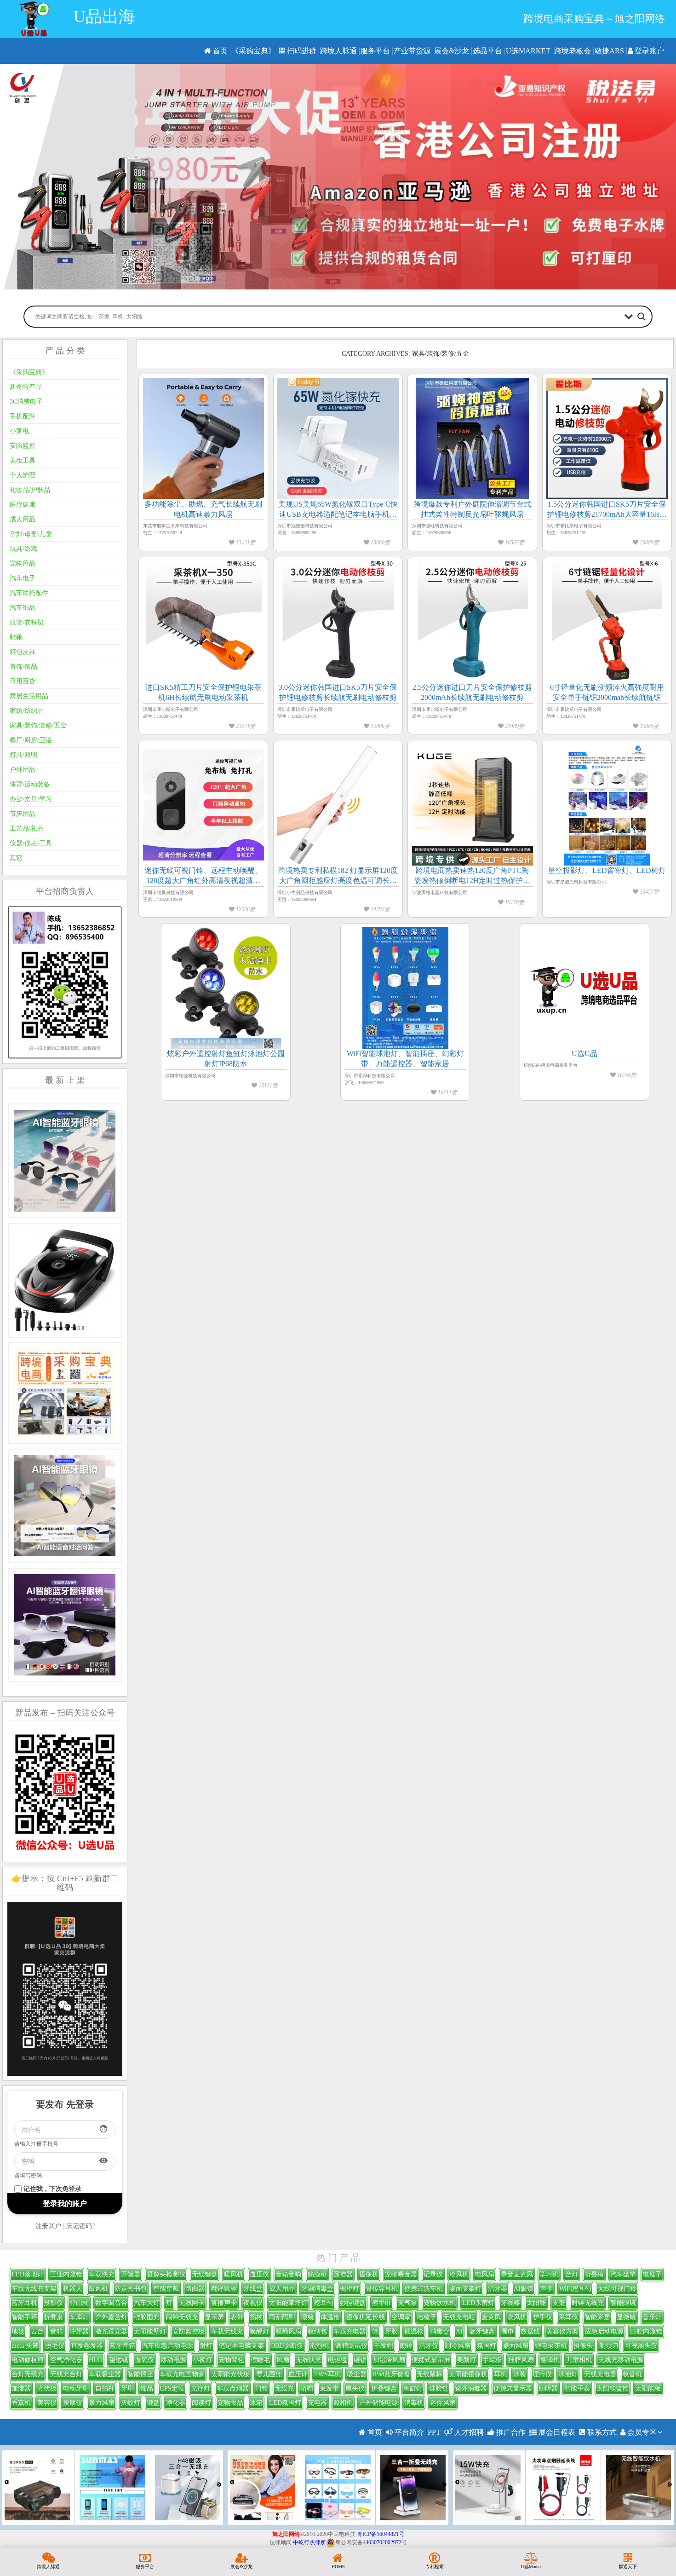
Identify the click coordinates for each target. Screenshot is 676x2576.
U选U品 (584, 1054)
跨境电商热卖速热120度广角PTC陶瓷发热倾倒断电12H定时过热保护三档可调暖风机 (472, 876)
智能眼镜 (623, 2303)
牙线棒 (510, 2303)
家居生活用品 (29, 696)
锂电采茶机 (551, 2346)
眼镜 (308, 2317)
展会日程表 (556, 2432)
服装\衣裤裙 (27, 622)
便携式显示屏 (431, 2360)
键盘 (153, 2403)
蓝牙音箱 (122, 2346)
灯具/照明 (23, 755)
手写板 (492, 2360)
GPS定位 (172, 2388)
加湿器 (21, 2388)
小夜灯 (202, 2360)
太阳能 (536, 2303)
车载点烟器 (233, 2388)
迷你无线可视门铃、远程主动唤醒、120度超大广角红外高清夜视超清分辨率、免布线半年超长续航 (203, 876)
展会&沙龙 (452, 51)
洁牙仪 (429, 2346)
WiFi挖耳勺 (575, 2289)
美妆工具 (23, 460)
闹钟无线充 (182, 2317)
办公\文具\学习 (31, 799)
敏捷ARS (609, 51)
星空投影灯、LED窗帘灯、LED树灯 (607, 870)
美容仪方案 (562, 2331)
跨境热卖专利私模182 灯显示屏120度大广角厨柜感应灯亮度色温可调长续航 (338, 876)
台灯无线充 (28, 2374)
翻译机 (550, 2360)
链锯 (360, 2360)
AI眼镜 (524, 2289)
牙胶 (391, 2331)
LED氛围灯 (285, 2403)
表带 (237, 2317)
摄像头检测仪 (166, 2274)
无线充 (284, 2388)
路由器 (195, 2289)
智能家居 (597, 2317)
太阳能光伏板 (230, 2374)
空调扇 (401, 2317)
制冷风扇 (458, 2346)
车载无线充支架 (34, 2289)
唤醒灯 (259, 2331)
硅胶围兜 (147, 2317)
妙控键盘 (353, 2303)
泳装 (520, 2374)
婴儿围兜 (269, 2374)
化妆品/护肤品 (30, 490)
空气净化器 (66, 2360)
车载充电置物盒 (182, 2374)
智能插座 (140, 2374)
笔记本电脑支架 (241, 2346)
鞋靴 (16, 637)
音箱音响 (288, 2274)
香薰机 (21, 2403)
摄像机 (369, 2274)
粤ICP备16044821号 (381, 2534)
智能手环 (24, 2317)
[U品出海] (34, 19)
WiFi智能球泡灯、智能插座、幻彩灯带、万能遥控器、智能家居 (405, 1059)
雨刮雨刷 (282, 2317)
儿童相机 (579, 2360)
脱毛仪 (55, 2346)
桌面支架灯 (465, 2289)
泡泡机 (319, 2346)
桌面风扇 (516, 2346)
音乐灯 (652, 2317)
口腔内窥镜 (646, 2331)
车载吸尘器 (105, 2374)
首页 (219, 51)
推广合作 (510, 2432)
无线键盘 (205, 2274)
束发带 (329, 2388)
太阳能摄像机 (468, 2374)
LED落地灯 (28, 2274)
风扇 (283, 2360)
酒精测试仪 (351, 2346)
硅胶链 (439, 2388)
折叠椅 (594, 2274)
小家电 (19, 431)
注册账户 (48, 2226)
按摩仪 (73, 2403)
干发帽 (384, 2346)
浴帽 (307, 2388)
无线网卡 (192, 2303)
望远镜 (119, 2360)
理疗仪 (542, 2374)
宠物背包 (231, 2360)
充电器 (317, 2403)
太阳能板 (648, 2388)
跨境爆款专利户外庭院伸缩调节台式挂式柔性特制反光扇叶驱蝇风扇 (472, 509)
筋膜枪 (317, 2274)
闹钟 (406, 2346)
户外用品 (23, 770)
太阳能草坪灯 (288, 2303)
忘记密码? (80, 2226)
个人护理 (23, 475)
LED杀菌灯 (478, 2303)
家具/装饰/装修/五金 (38, 725)
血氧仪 (144, 2360)
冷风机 (459, 2274)
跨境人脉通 (338, 51)
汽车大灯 (147, 2303)
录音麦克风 (517, 2274)
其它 (16, 858)
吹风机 (517, 2317)
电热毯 (338, 2360)
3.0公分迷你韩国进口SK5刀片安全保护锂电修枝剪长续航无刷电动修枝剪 (338, 692)
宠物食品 (230, 2403)
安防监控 (23, 446)
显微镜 (626, 2317)
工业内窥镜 (66, 2274)
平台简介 (408, 2432)
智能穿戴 (166, 2289)
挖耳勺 (324, 2303)
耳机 (500, 2374)
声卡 (546, 2289)
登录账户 (648, 51)
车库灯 (79, 2317)
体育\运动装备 (30, 784)
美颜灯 (466, 2360)
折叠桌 (53, 2317)
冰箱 (256, 2403)
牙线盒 (253, 2289)
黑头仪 (355, 2388)
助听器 (548, 2388)
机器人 (73, 2289)
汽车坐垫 (623, 2274)
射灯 (206, 2346)
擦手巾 (382, 2303)
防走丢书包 (131, 2289)
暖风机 (234, 2274)
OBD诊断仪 (287, 2346)
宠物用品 (23, 563)
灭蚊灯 (131, 2403)
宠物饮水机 (440, 2303)
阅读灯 (201, 2403)
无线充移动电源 (621, 2360)
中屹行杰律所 (309, 2542)
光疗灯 (201, 2388)
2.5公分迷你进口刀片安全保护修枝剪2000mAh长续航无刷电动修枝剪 (472, 692)
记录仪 (433, 2274)
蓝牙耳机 (24, 2303)
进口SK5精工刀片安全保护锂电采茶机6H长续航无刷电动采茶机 (203, 692)
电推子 (652, 2274)
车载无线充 (227, 2331)
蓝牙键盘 (482, 2331)
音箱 (57, 2331)
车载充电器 (349, 2331)
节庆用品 (23, 814)
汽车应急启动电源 (167, 2346)
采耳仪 (568, 2317)
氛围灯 (487, 2346)
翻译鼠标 (224, 2289)
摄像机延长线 (366, 2317)
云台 (37, 2331)
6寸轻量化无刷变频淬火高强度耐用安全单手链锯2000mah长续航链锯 (607, 692)
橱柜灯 (349, 2289)
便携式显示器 (513, 2388)
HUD (96, 2360)
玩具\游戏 (23, 549)
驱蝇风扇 (288, 2331)
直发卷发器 (87, 2346)
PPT (434, 2432)
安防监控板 (189, 2331)
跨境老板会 (573, 51)
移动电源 (173, 2360)
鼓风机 (98, 2289)
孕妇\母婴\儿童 (31, 534)
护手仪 (543, 2317)
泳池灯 (568, 2374)
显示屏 (214, 2317)
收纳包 (317, 2331)
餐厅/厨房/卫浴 (31, 740)
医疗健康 (23, 505)
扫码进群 (301, 51)
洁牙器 (498, 2289)
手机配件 (23, 416)
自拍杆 (105, 2388)
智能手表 (577, 2388)
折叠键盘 (384, 2388)
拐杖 (256, 2317)
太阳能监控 (613, 2388)
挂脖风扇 (521, 2360)
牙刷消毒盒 (317, 2289)
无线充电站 (459, 2317)
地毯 (18, 2331)
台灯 (572, 2274)
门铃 (262, 2388)
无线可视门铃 (617, 2289)
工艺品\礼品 (27, 829)
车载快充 (102, 2274)
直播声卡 (224, 2303)
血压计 (298, 2374)
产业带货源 (412, 51)
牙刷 (127, 2388)
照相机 (343, 2403)
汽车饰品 (23, 608)
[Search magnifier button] (642, 317)
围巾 (508, 2331)
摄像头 (583, 2346)
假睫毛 (260, 2360)
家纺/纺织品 (27, 711)
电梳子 (427, 2317)
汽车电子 (23, 578)
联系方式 (601, 2432)
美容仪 (47, 2403)
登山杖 (79, 2303)
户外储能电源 (378, 2403)
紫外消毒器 (471, 2388)
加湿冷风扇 (389, 2360)
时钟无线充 (588, 2303)
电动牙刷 (76, 2388)
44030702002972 (382, 2542)
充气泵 (407, 2303)
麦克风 (491, 2317)
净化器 (176, 2403)
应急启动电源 (604, 2331)
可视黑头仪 (641, 2346)
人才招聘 (468, 2432)
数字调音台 (111, 2303)
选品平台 (487, 51)
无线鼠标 (430, 2374)
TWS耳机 (327, 2374)
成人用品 (23, 519)
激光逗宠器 (111, 2331)
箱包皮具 (23, 652)
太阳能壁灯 (150, 2331)
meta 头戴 (25, 2346)
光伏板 (47, 2388)
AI (459, 2331)
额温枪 (414, 2331)
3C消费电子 (26, 401)
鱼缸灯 (413, 2388)
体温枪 (330, 2317)
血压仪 (259, 2274)
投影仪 (53, 2303)
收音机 (632, 2374)
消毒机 (414, 2403)
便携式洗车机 (424, 2289)
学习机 (549, 2274)
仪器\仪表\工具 (31, 843)
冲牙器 (79, 2331)
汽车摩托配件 (29, 593)
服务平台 (375, 51)
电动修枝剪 (28, 2360)
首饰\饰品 (23, 667)
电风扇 (485, 2274)
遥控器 (343, 2274)
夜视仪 (253, 2303)
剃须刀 (609, 2346)
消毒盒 (440, 2331)
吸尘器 (357, 2374)
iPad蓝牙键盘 (392, 2374)
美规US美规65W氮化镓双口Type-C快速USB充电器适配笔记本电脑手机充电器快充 (338, 510)
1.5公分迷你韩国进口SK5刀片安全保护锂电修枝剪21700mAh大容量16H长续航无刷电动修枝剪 (607, 510)
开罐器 (131, 2274)
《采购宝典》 (253, 51)
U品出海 (104, 17)
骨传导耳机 (382, 2289)
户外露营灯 (111, 2317)
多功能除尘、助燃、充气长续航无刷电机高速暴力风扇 (203, 509)
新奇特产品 (26, 387)
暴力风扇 (102, 2403)
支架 (559, 2303)
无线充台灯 (66, 2374)
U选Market (528, 51)
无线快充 (309, 2360)
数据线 (530, 2331)
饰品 (147, 2388)
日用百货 (23, 681)
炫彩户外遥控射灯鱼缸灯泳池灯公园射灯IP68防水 (226, 1059)
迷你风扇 (443, 2403)
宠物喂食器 (401, 2274)
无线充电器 (600, 2374)
